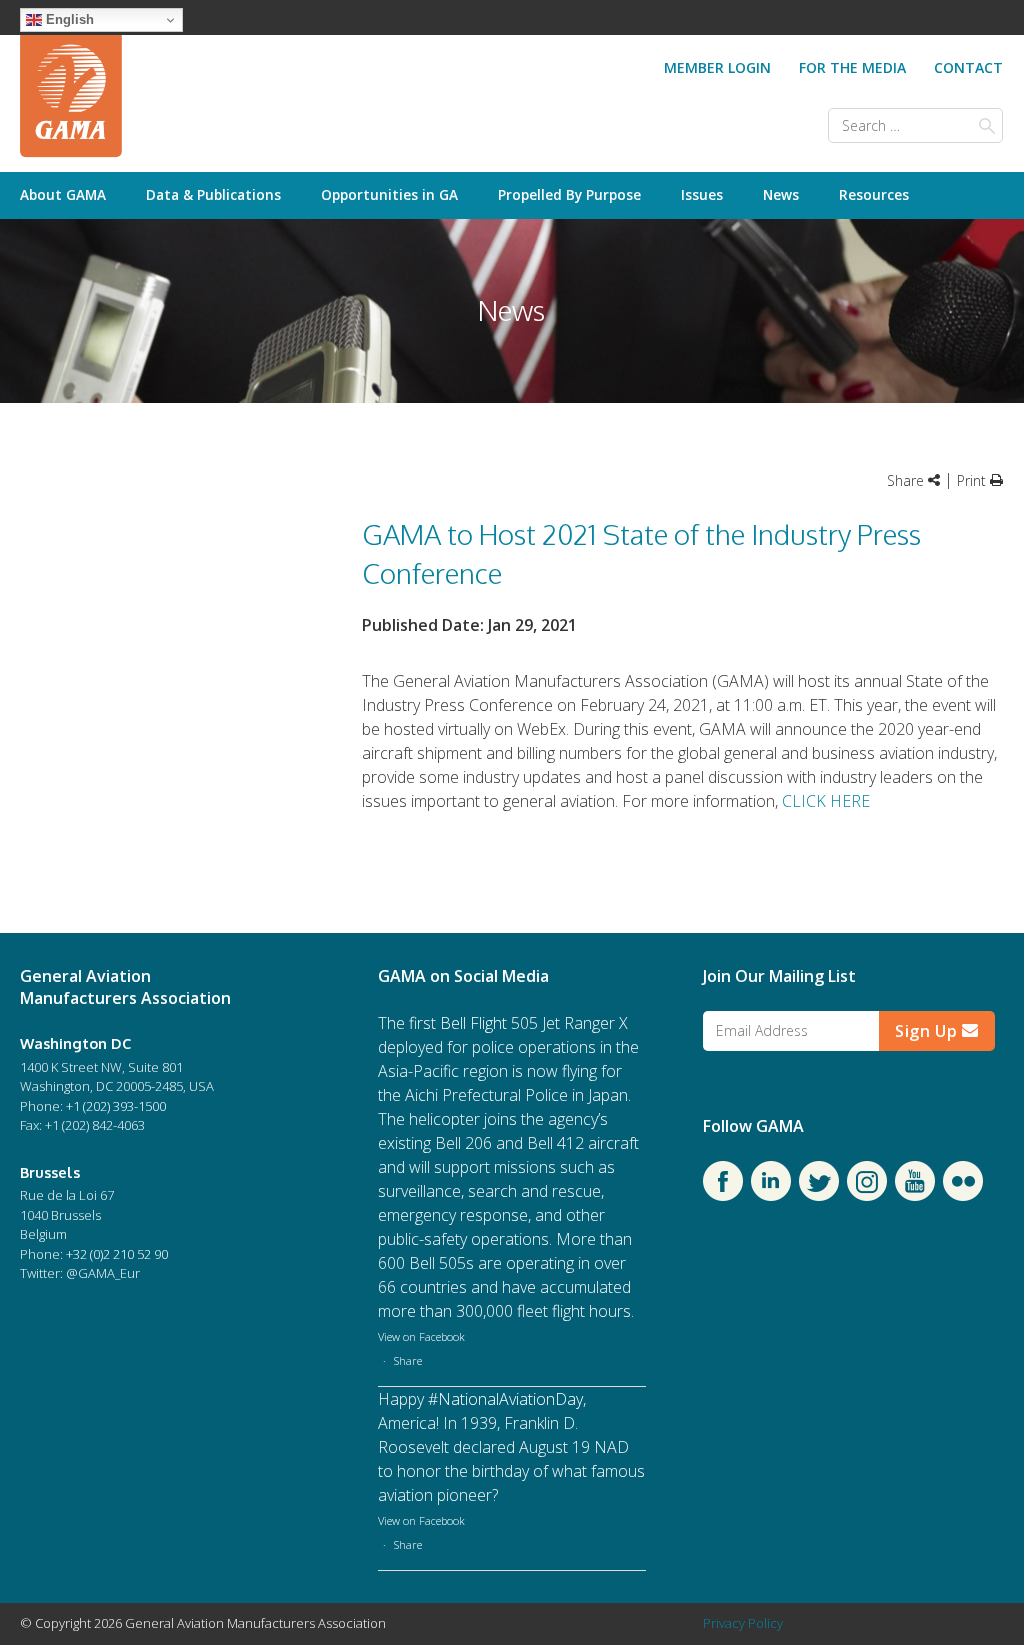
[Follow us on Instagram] (867, 1195)
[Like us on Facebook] (723, 1195)
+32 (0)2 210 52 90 (117, 1254)
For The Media (852, 67)
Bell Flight (473, 1023)
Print (973, 480)
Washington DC (75, 1043)
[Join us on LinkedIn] (771, 1195)
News (781, 194)
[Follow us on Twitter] (819, 1195)
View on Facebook (421, 1336)
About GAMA (63, 194)
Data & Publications (213, 194)
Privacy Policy (743, 1623)
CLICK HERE (826, 801)
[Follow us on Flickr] (963, 1195)
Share (408, 1360)
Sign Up (928, 1031)
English (68, 19)
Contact (968, 67)
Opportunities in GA (389, 194)
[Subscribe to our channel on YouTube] (915, 1195)
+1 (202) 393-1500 (116, 1106)
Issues (702, 194)
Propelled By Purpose (569, 194)
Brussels (50, 1172)
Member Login (717, 67)
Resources (874, 194)
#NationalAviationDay (505, 1399)
